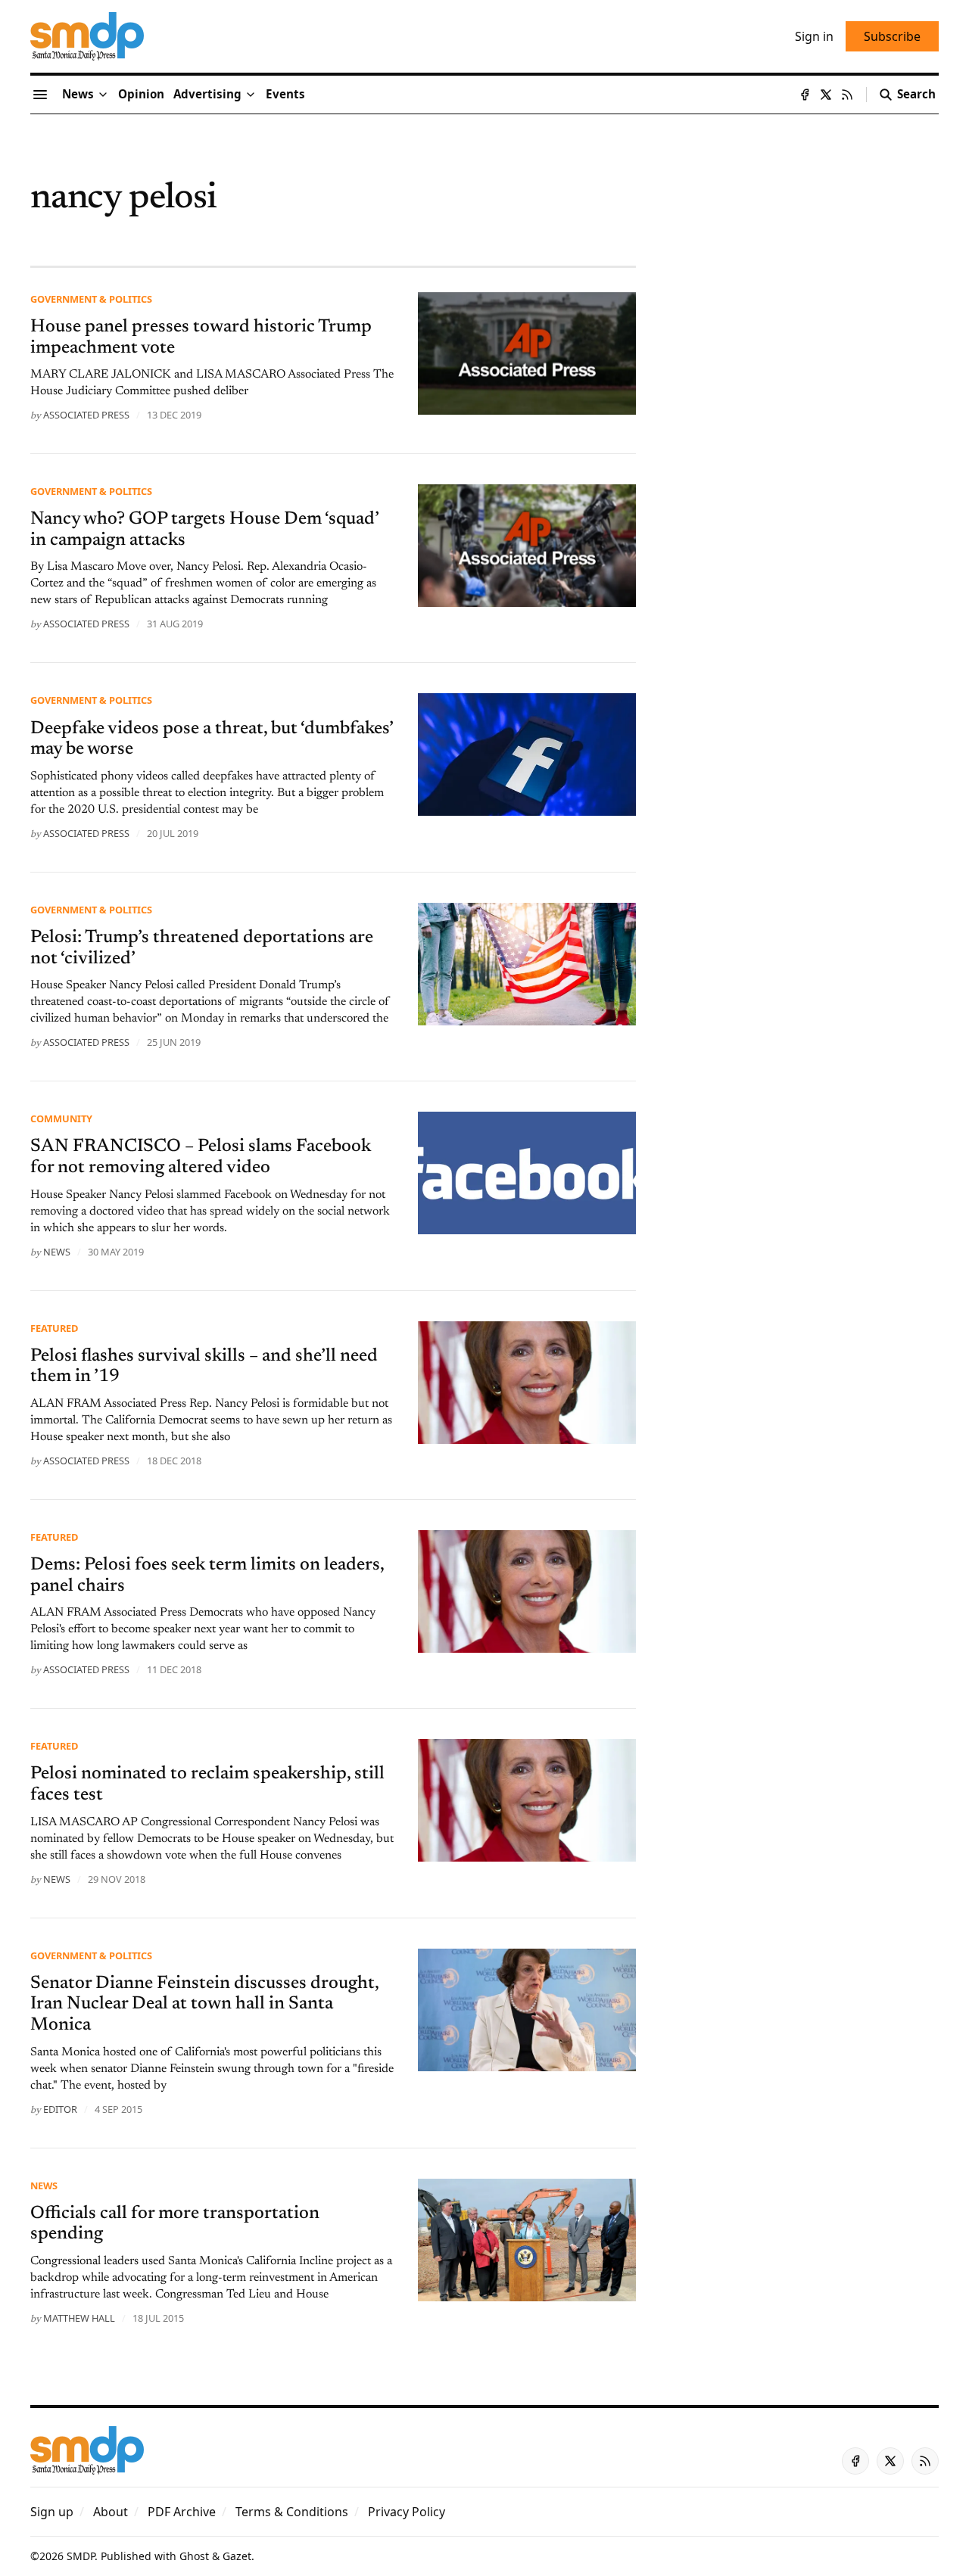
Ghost (194, 2556)
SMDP (81, 2556)
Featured (54, 1328)
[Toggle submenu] (103, 95)
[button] (207, 95)
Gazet (237, 2556)
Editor (60, 2109)
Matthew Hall (79, 2318)
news (57, 1252)
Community (61, 1118)
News (44, 2186)
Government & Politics (91, 299)
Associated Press (86, 415)
